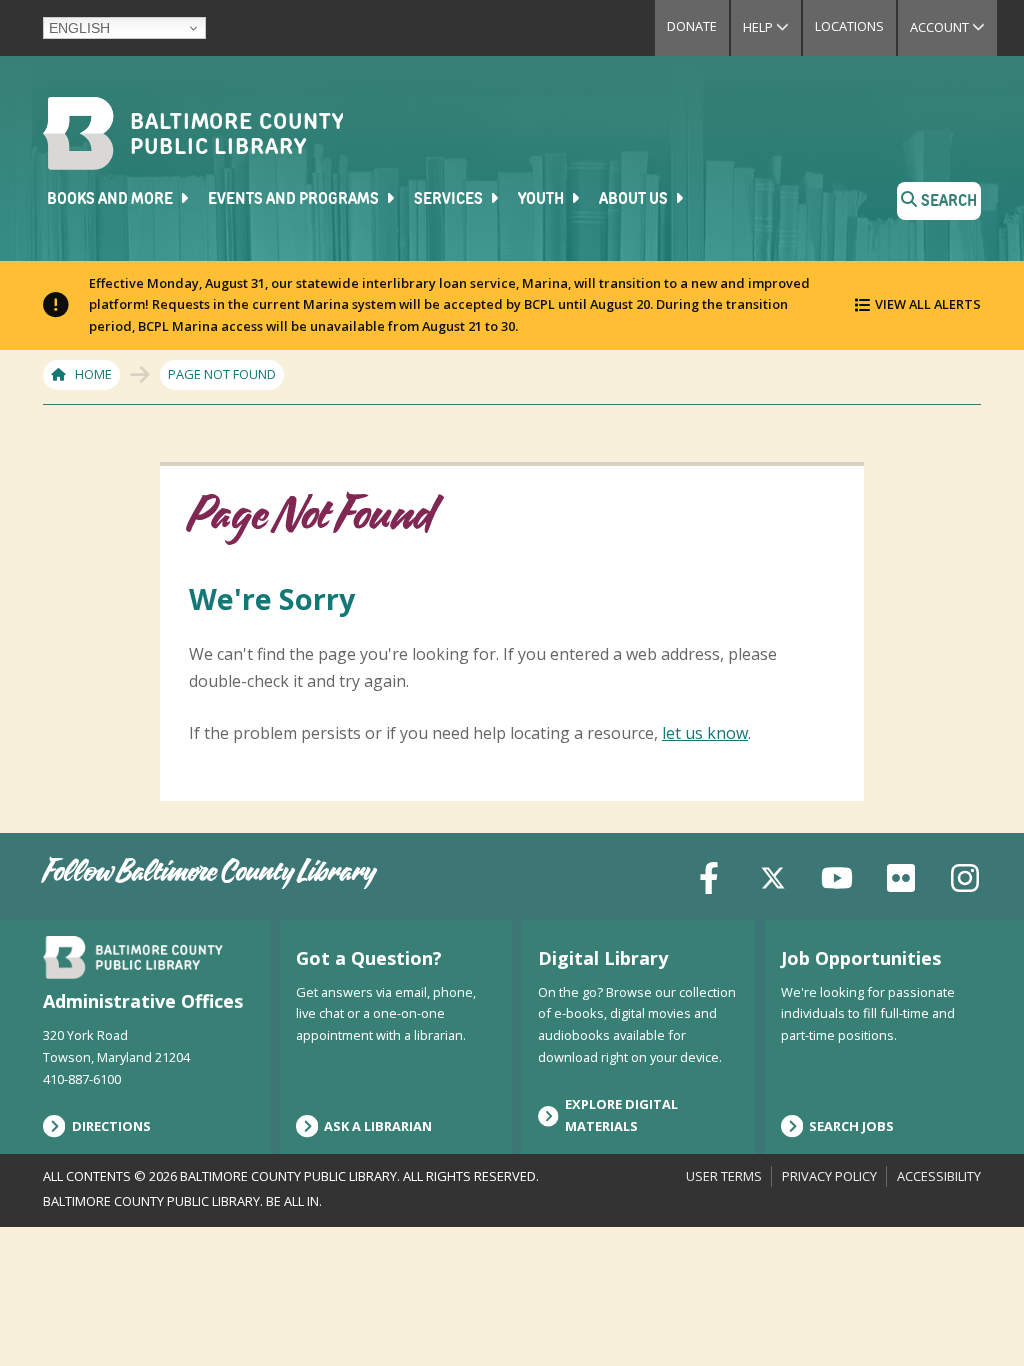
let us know (705, 733)
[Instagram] (965, 875)
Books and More (111, 200)
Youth (542, 200)
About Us (635, 200)
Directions (111, 1126)
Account (953, 27)
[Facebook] (709, 875)
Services (450, 200)
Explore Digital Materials (621, 1115)
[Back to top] (975, 1313)
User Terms (724, 1176)
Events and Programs (295, 200)
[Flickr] (901, 875)
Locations (849, 26)
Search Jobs (851, 1126)
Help (772, 27)
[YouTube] (837, 875)
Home (93, 374)
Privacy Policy (829, 1176)
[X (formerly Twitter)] (773, 875)
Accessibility (939, 1176)
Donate (692, 26)
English (79, 28)
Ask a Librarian (378, 1126)
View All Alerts (928, 304)
